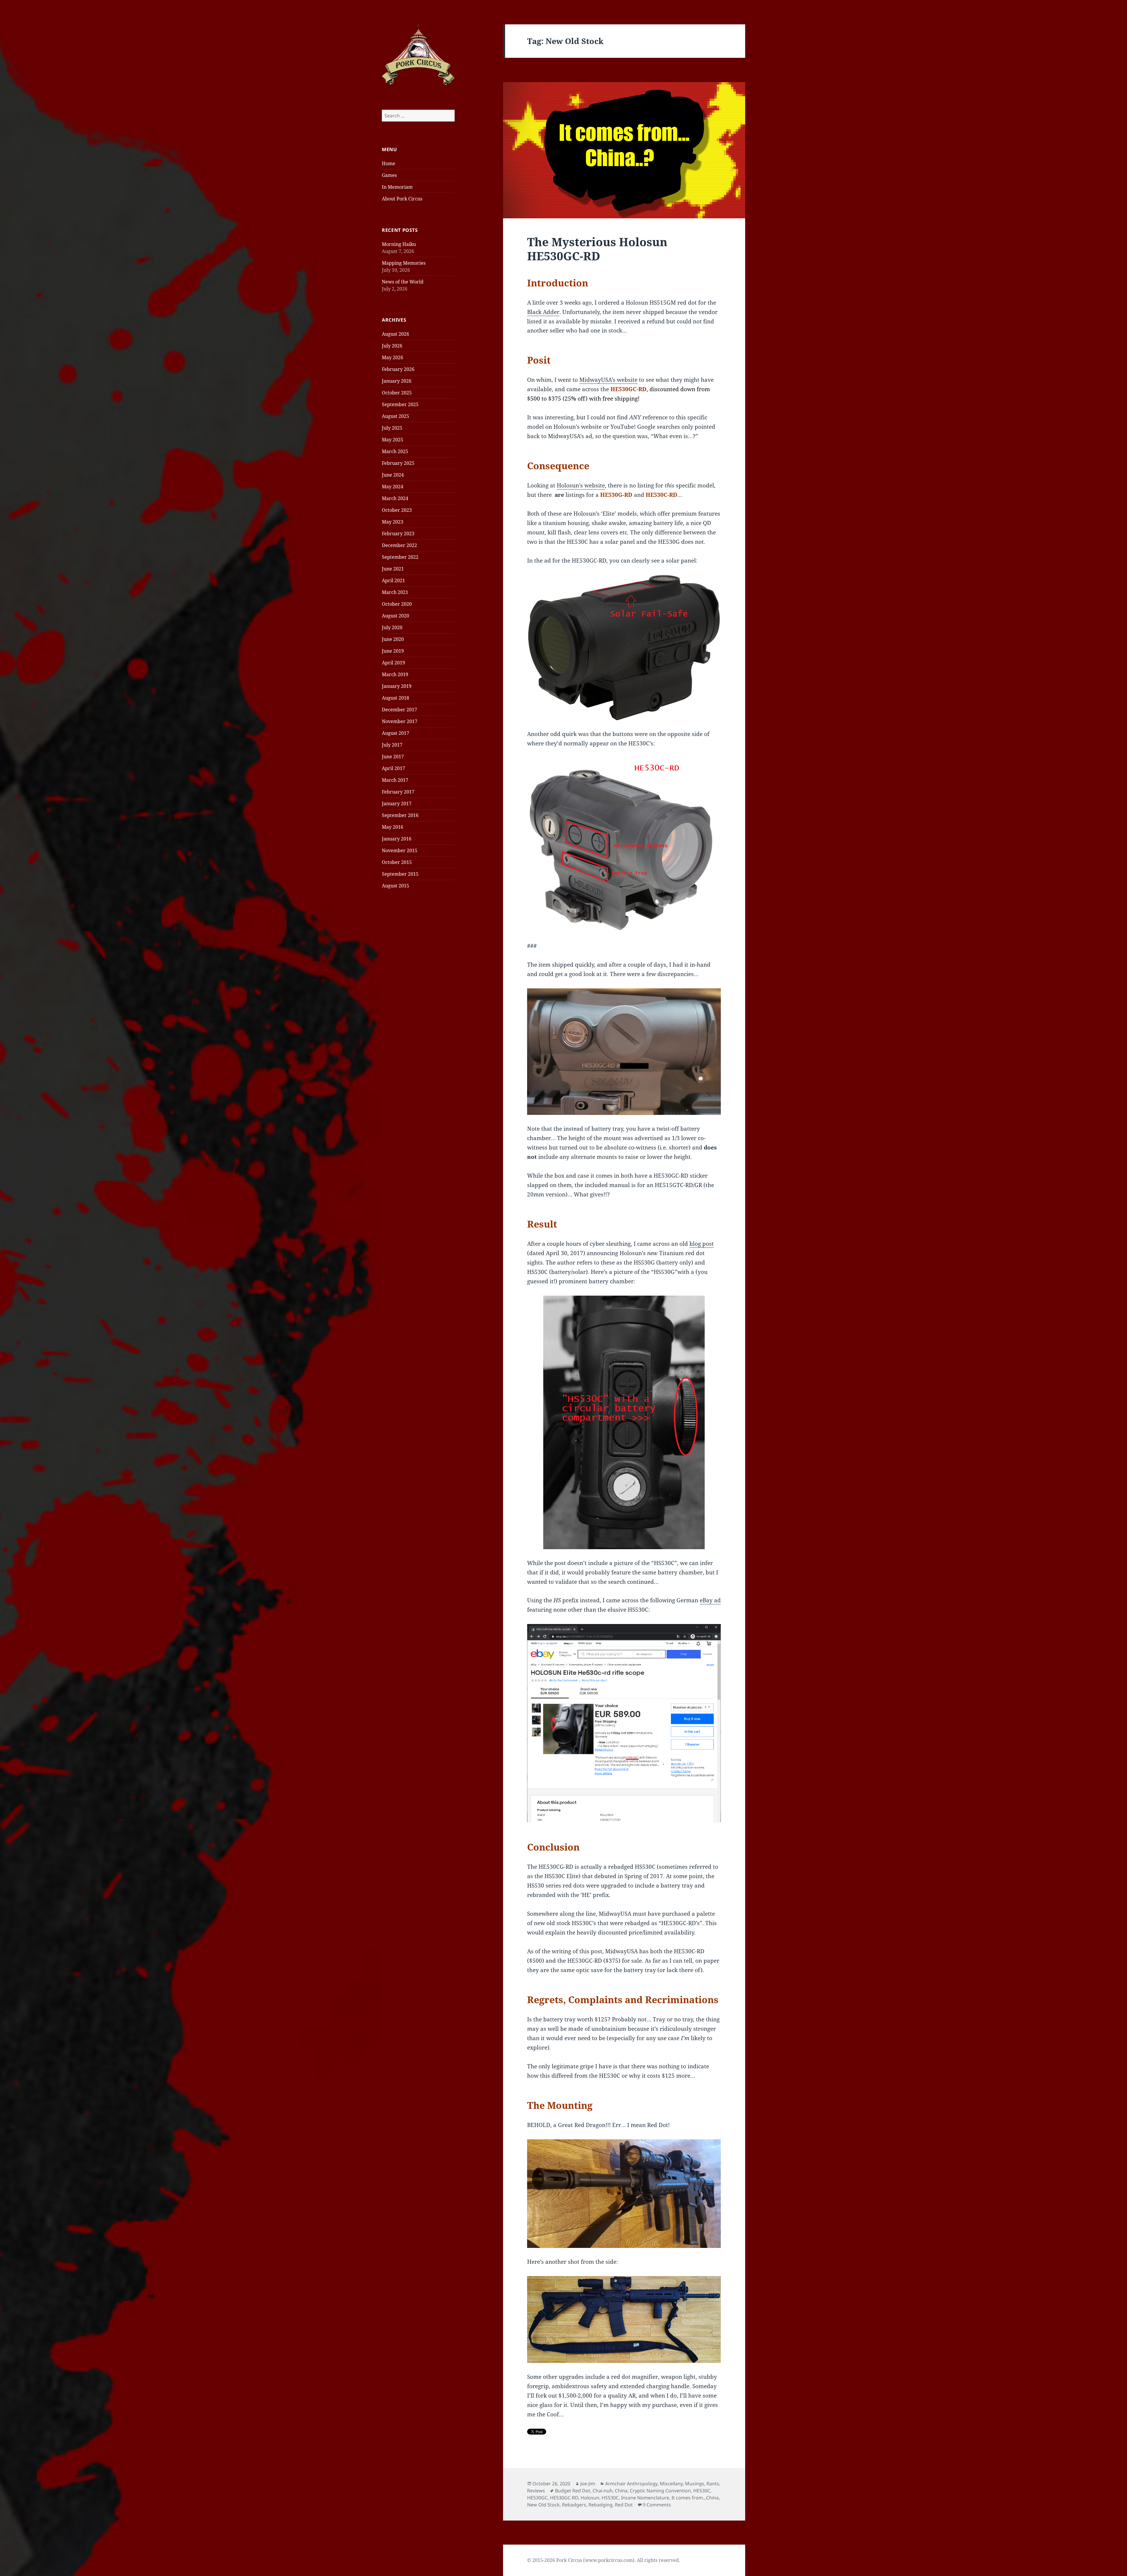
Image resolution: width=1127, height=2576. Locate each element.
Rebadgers (574, 2505)
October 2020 (397, 604)
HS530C (610, 2498)
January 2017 (397, 803)
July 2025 (392, 428)
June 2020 (393, 639)
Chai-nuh (603, 2491)
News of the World (403, 282)
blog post (702, 1244)
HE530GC (537, 2498)
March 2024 (395, 498)
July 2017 (392, 745)
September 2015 (400, 874)
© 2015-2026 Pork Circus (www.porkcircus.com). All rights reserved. (604, 2560)
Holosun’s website (581, 485)
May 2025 (393, 440)
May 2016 (393, 827)
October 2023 (397, 510)
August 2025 (395, 416)
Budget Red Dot (573, 2491)
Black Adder (543, 312)
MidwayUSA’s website (608, 380)
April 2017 (393, 768)
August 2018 (395, 698)
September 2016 (400, 815)
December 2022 (399, 545)
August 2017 (395, 733)
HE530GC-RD (564, 2498)
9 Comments (657, 2505)
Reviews (536, 2491)
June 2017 (393, 757)
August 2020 (395, 616)
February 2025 (398, 463)
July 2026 (392, 346)
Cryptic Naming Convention (660, 2491)
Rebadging (600, 2505)
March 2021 (395, 592)
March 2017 (395, 780)
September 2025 (400, 404)
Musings (695, 2484)
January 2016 (397, 839)
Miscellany (671, 2484)
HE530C (702, 2491)
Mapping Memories (404, 263)
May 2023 (393, 522)
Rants (713, 2484)
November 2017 (400, 721)
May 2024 (393, 487)
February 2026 (398, 369)
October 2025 (397, 393)
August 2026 (395, 334)
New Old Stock (543, 2505)
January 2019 (397, 686)
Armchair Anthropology (631, 2484)
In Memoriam (397, 187)
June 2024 (393, 475)
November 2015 (400, 850)
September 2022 (400, 557)
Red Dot (624, 2505)
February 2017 (398, 792)
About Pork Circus (402, 199)
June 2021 (393, 569)
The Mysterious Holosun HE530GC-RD (597, 249)
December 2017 (399, 710)
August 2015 (395, 886)
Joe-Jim (588, 2484)
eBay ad (710, 1600)
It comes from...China (695, 2498)
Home (389, 163)
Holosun (590, 2498)
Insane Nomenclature (645, 2498)
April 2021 (393, 580)
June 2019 (393, 651)
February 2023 (398, 534)
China (621, 2491)
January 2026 (397, 381)
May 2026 (393, 357)
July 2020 (392, 627)
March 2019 (395, 674)
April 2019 (393, 663)
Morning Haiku (399, 244)
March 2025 (395, 451)
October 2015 (397, 862)
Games (389, 175)
